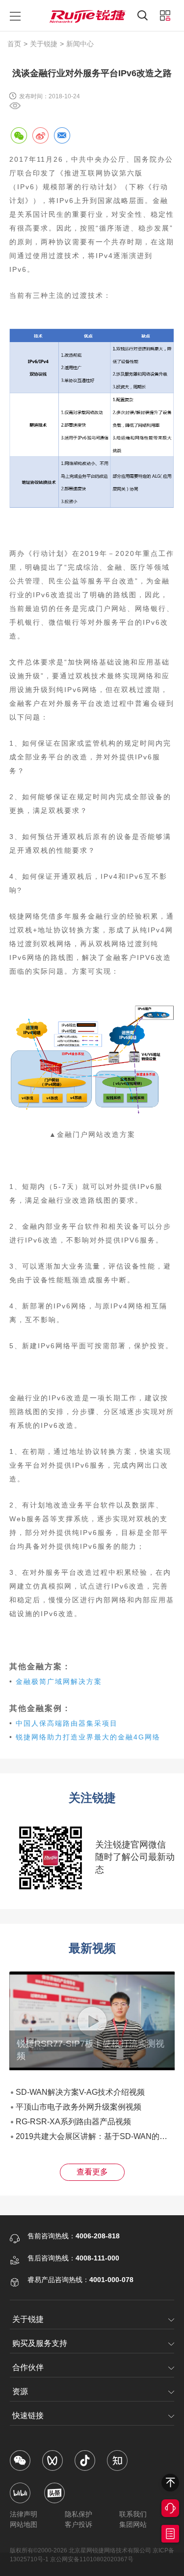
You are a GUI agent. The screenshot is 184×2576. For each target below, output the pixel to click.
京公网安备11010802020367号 (92, 2559)
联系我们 (133, 2514)
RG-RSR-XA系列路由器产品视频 (73, 2122)
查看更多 (92, 2172)
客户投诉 (79, 2524)
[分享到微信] (19, 135)
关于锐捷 (44, 44)
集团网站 (133, 2524)
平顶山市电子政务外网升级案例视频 (79, 2107)
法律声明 (24, 2514)
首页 (14, 44)
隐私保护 (79, 2514)
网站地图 (24, 2524)
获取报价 (170, 2534)
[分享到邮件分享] (62, 135)
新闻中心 (80, 44)
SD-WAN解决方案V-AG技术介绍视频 (80, 2092)
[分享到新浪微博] (40, 135)
